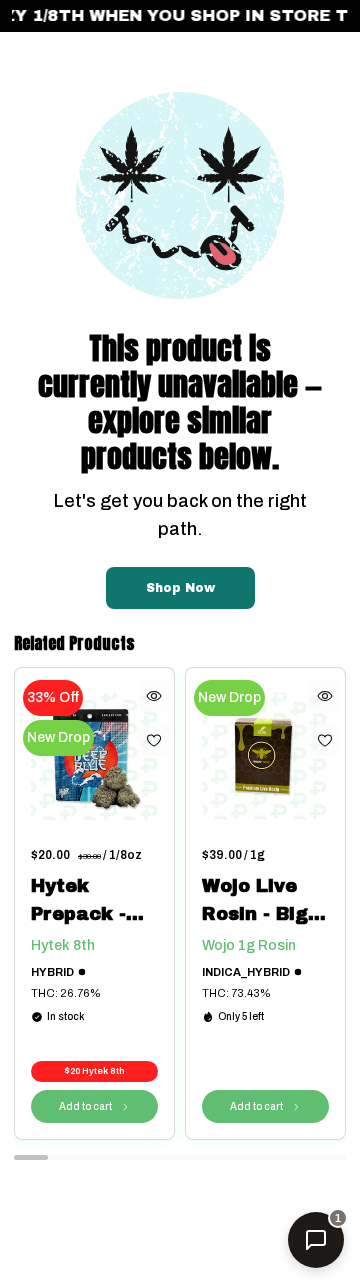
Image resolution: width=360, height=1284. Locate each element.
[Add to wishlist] (154, 740)
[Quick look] (154, 696)
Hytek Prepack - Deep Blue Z (90, 902)
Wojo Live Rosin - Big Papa (255, 902)
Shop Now (180, 588)
